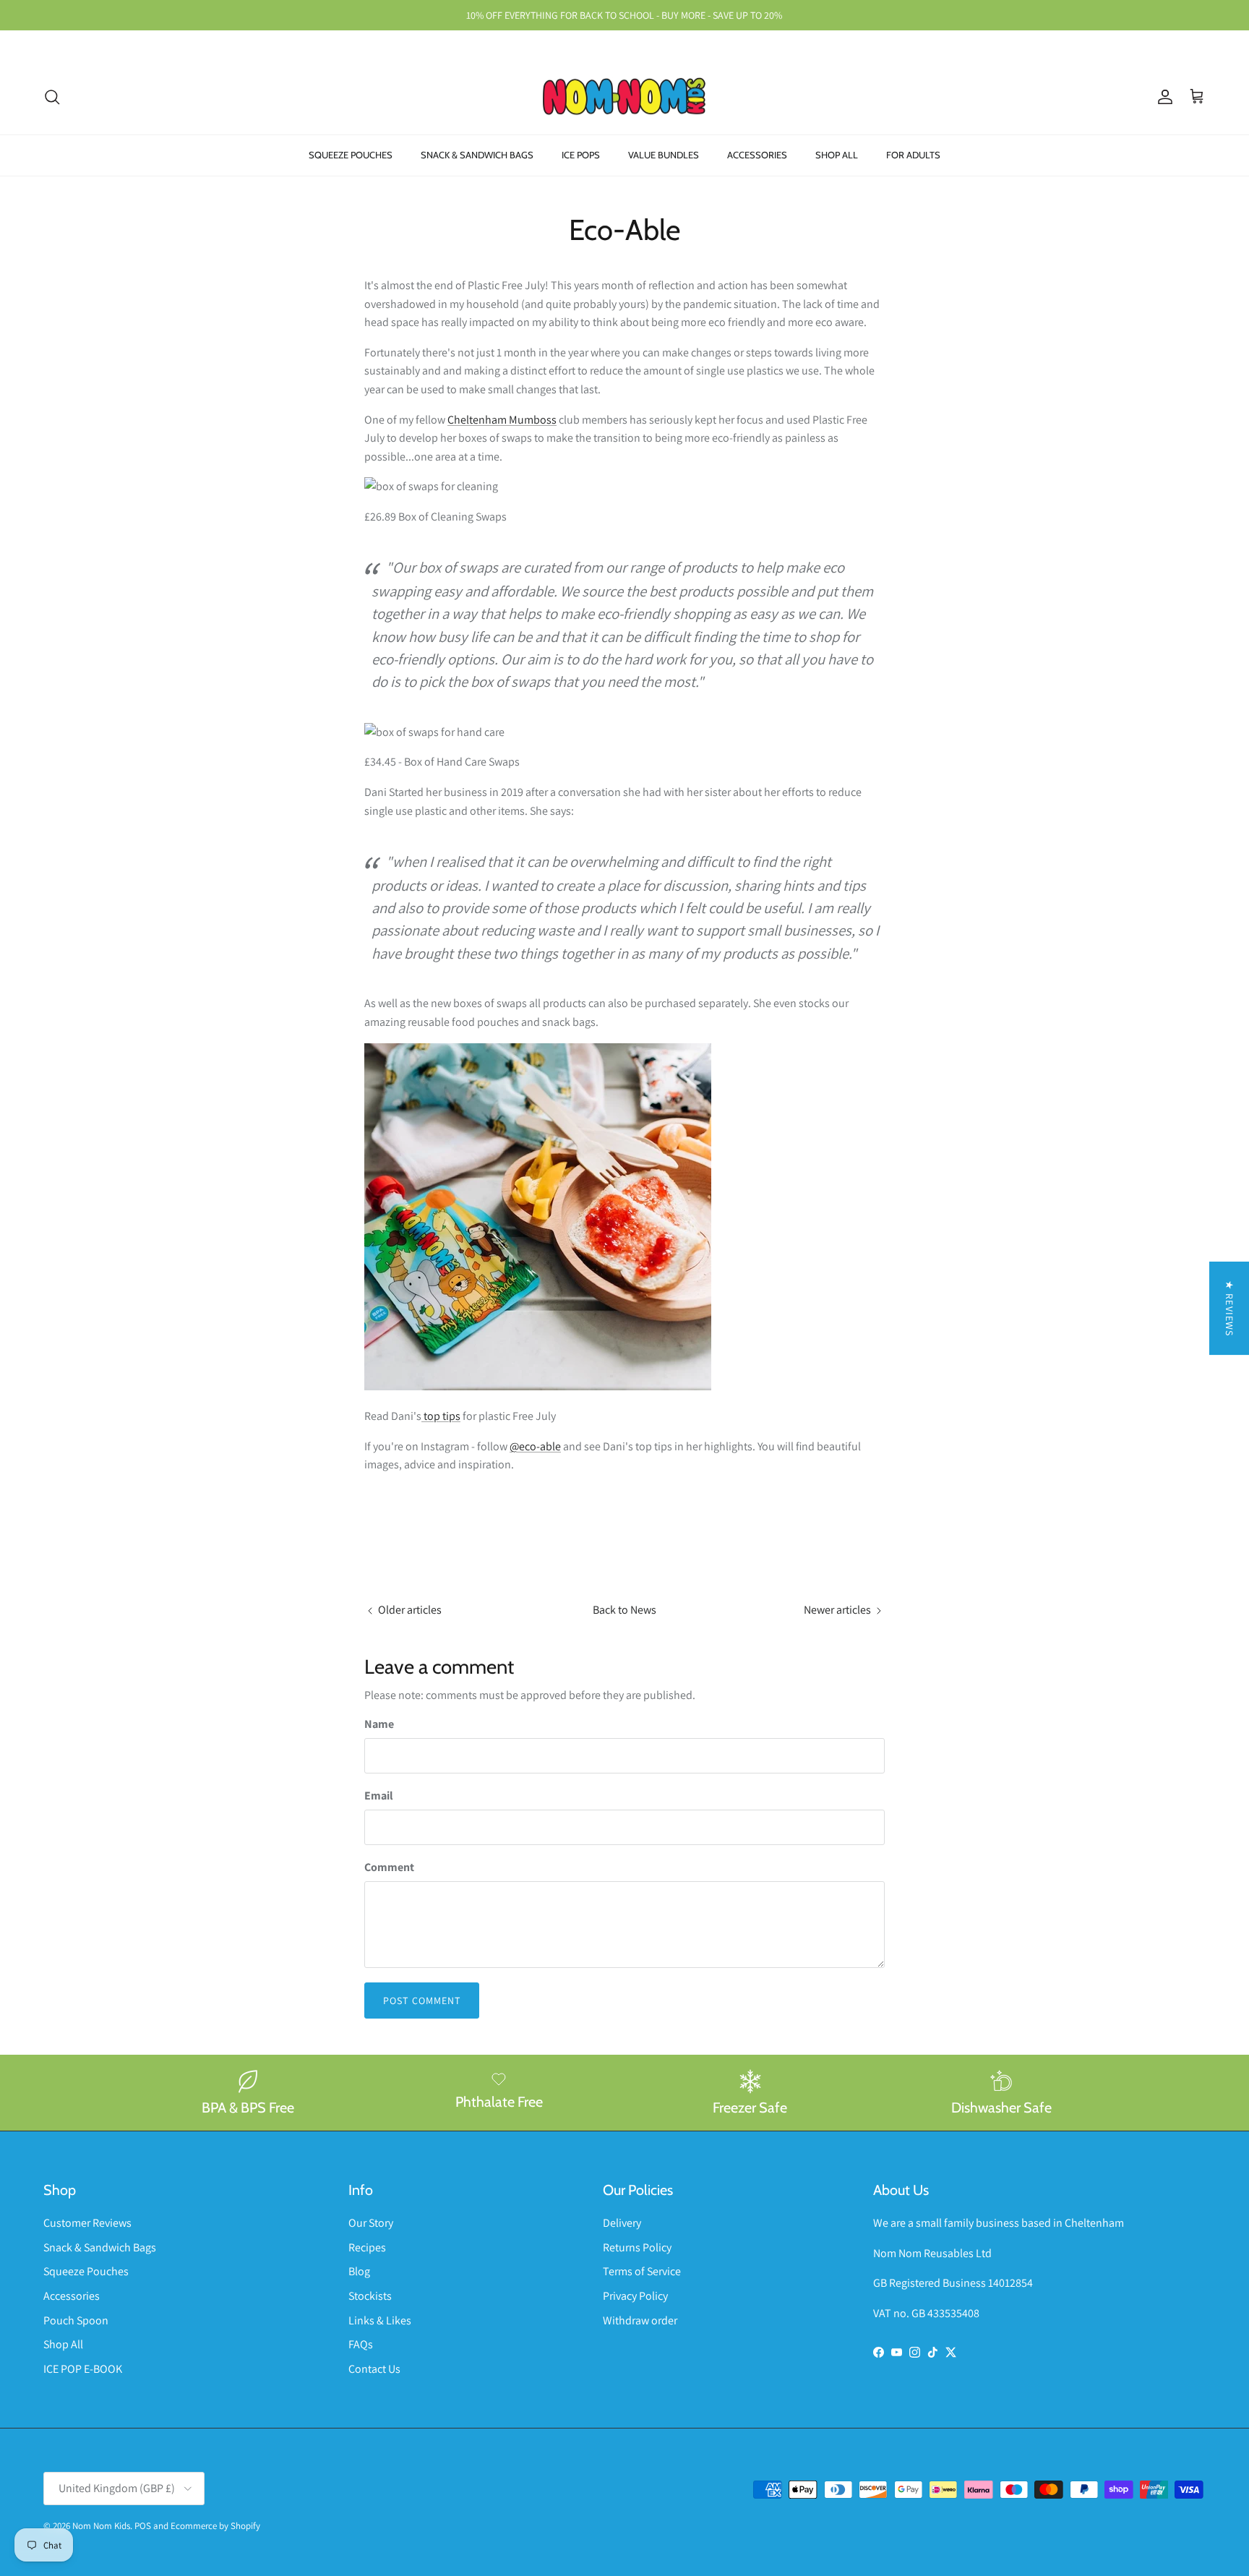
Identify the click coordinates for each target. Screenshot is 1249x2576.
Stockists (370, 2296)
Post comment (422, 2001)
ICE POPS (581, 155)
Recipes (367, 2247)
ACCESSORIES (757, 155)
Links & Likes (380, 2320)
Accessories (72, 2296)
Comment (389, 1867)
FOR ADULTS (913, 155)
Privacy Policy (635, 2296)
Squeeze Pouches (86, 2271)
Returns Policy (637, 2247)
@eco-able (535, 1446)
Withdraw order (640, 2320)
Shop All (63, 2344)
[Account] (1162, 97)
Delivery (622, 2223)
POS (143, 2526)
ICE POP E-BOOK (83, 2369)
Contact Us (374, 2369)
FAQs (361, 2344)
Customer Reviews (87, 2223)
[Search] (52, 97)
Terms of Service (642, 2271)
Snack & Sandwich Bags (100, 2247)
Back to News (624, 1610)
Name (379, 1724)
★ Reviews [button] (1229, 1308)
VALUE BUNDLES (664, 155)
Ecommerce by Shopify (215, 2526)
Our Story (371, 2223)
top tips (441, 1416)
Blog (359, 2271)
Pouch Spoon (76, 2320)
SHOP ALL (837, 155)
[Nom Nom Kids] (624, 97)
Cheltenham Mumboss (502, 420)
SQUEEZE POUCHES (351, 155)
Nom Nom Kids (101, 2526)
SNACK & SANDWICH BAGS (477, 155)
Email (379, 1796)
